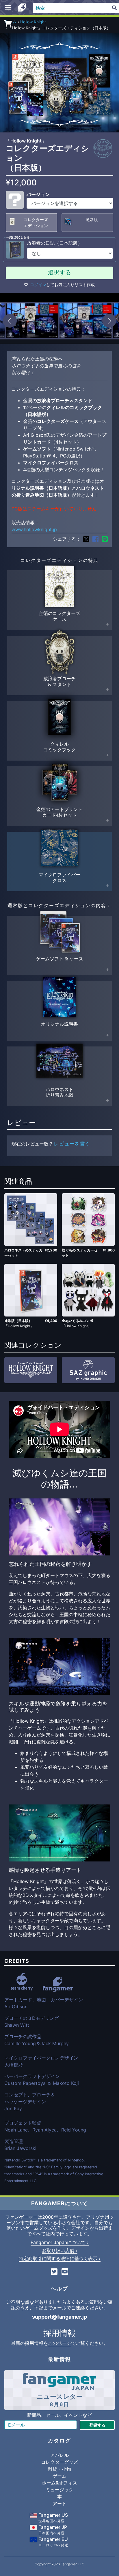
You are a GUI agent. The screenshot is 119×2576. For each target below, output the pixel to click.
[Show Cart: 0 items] (8, 23)
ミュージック (59, 2490)
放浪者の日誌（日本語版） (55, 243)
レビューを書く (72, 1144)
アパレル (59, 2455)
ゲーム (59, 2476)
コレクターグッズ (59, 2462)
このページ (59, 2343)
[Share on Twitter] (86, 539)
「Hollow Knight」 (26, 141)
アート (59, 2503)
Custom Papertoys (25, 2083)
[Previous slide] (10, 321)
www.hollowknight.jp (34, 529)
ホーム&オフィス (59, 2483)
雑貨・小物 (59, 2469)
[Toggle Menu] (8, 8)
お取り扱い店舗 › (60, 2250)
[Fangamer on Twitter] (54, 2272)
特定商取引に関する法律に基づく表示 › (60, 2258)
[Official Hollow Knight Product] (103, 149)
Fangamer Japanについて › (60, 2242)
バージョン (38, 194)
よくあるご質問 (83, 2302)
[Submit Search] (114, 8)
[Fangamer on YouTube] (65, 2272)
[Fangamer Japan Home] (22, 8)
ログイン (38, 285)
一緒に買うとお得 (18, 237)
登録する (97, 2425)
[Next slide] (109, 321)
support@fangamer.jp (59, 2317)
